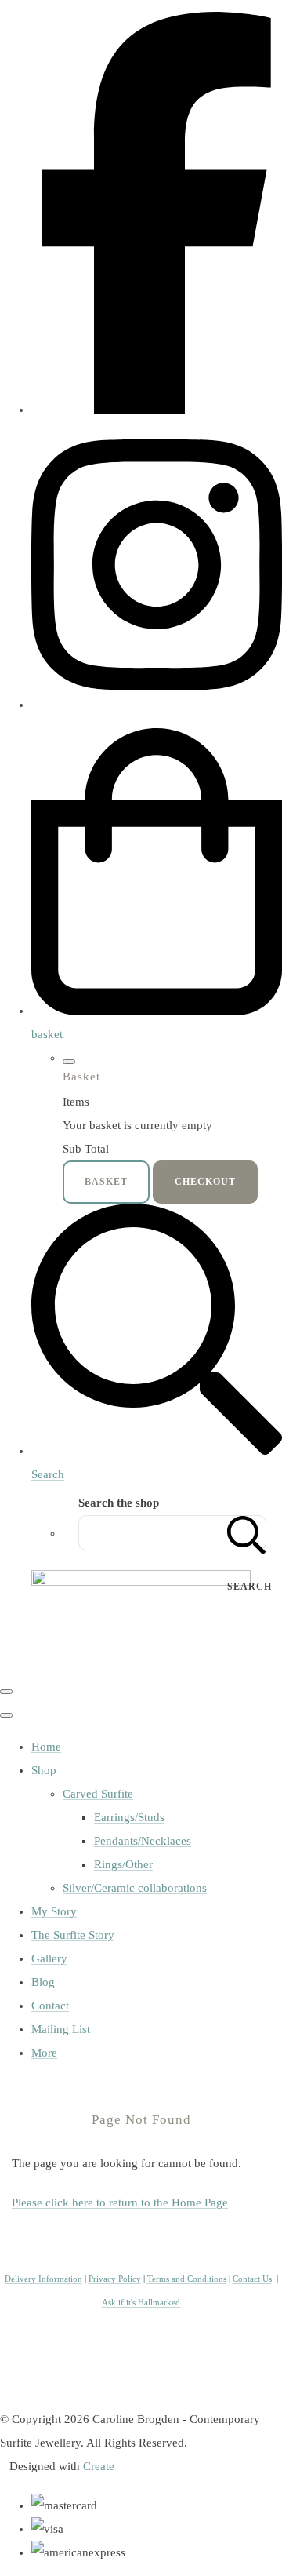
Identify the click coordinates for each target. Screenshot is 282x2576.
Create (99, 2466)
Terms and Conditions (187, 2279)
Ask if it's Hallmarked (141, 2303)
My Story (54, 1911)
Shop (44, 1770)
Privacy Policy (115, 2279)
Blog (43, 1982)
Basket (106, 1182)
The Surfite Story (73, 1935)
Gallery (49, 1958)
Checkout (205, 1182)
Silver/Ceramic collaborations (135, 1888)
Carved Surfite (98, 1794)
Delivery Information (43, 2279)
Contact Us (252, 2279)
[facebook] (157, 410)
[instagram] (157, 705)
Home (46, 1747)
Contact (50, 2006)
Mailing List (61, 2029)
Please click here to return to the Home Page (120, 2203)
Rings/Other (123, 1864)
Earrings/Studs (129, 1817)
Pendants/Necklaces (143, 1841)
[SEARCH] (247, 1533)
